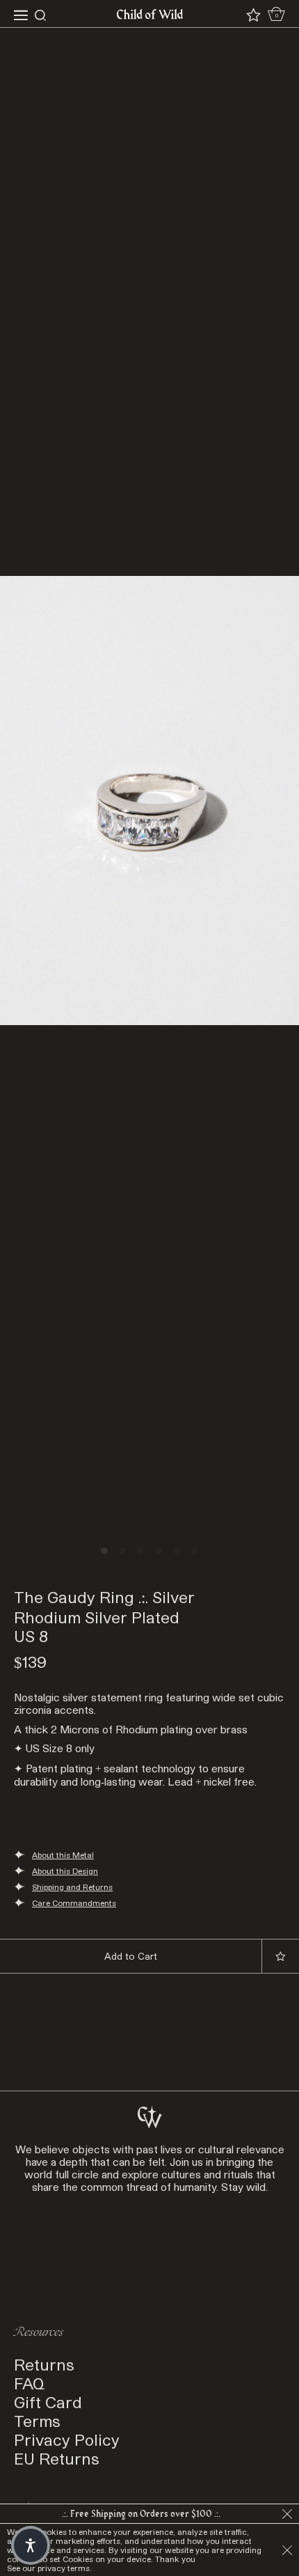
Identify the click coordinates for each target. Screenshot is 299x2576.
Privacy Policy (67, 2439)
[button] (31, 2545)
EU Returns (57, 2458)
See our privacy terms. (49, 2568)
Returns (44, 2364)
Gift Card (48, 2402)
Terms (37, 2420)
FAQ (29, 2383)
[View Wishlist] (253, 15)
